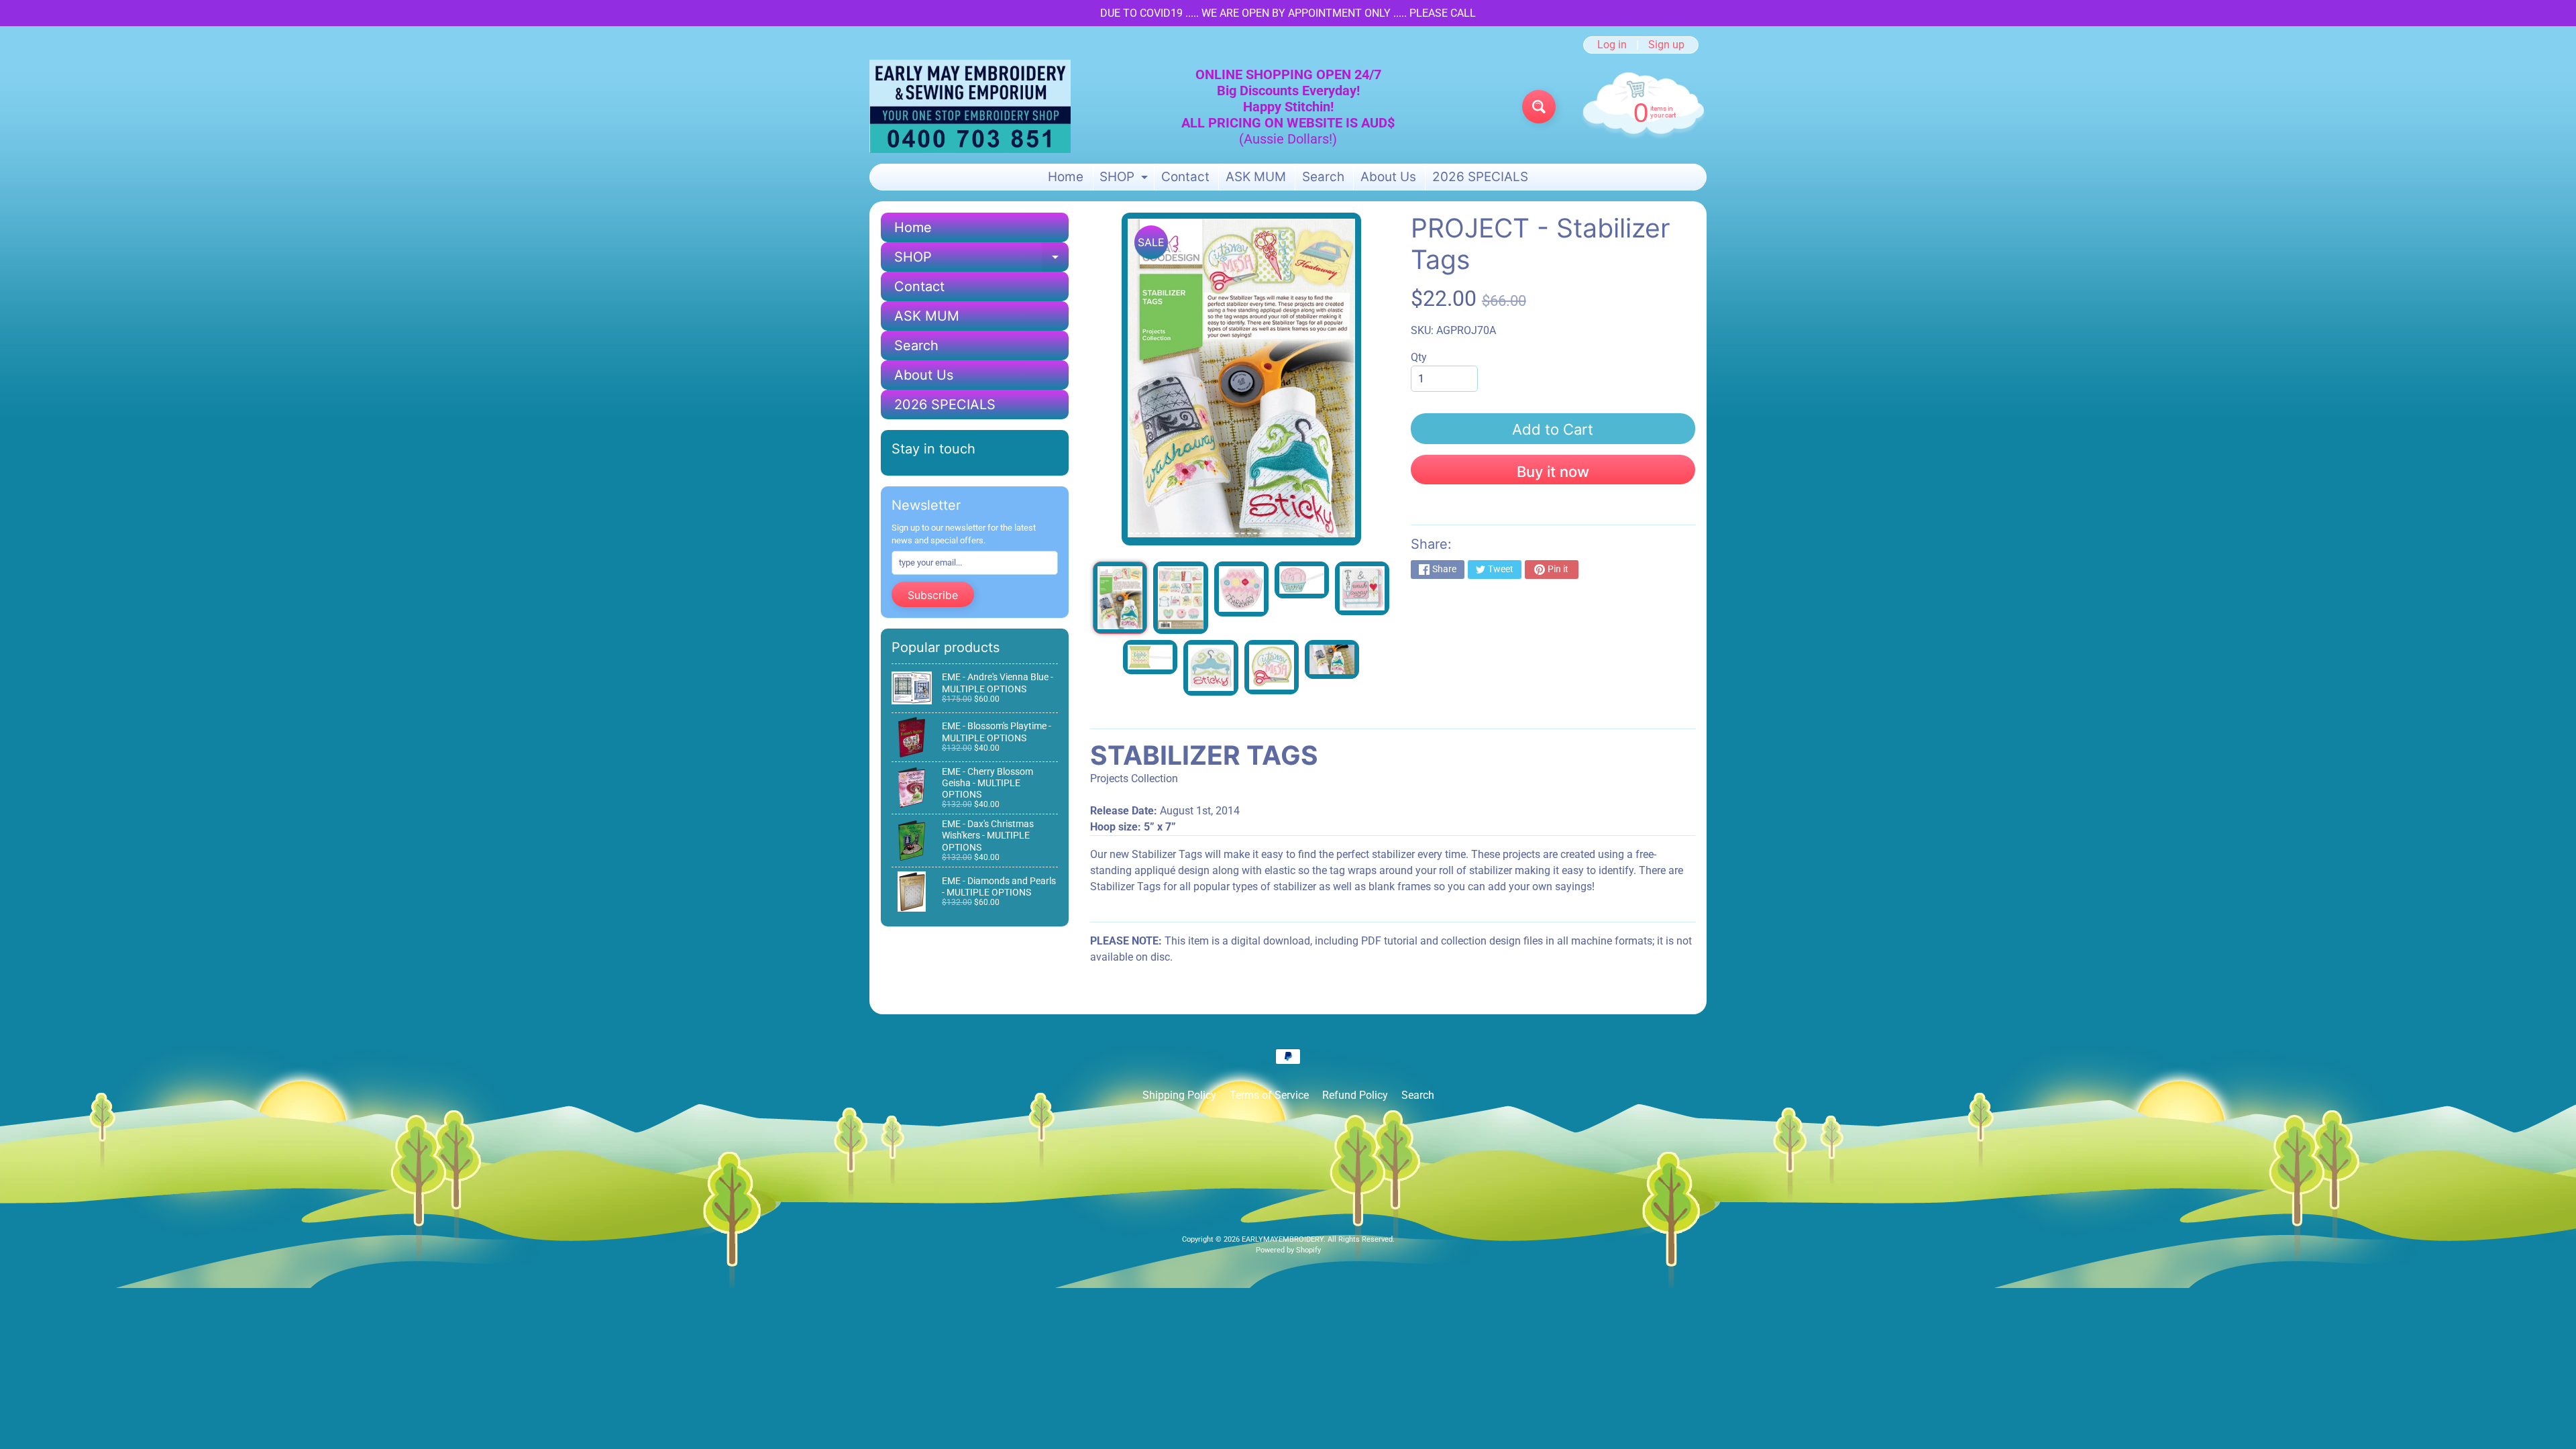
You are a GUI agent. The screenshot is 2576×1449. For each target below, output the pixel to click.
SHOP (1125, 179)
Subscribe (933, 595)
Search (1323, 177)
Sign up (1666, 45)
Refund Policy (1355, 1095)
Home (1066, 177)
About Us (1388, 177)
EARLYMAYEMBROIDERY (1283, 1239)
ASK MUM (1256, 177)
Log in (1612, 45)
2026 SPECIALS (1480, 177)
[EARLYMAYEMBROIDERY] (970, 106)
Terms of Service (1269, 1095)
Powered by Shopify (1288, 1250)
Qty (1419, 357)
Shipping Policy (1179, 1095)
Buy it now (1553, 472)
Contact (1185, 177)
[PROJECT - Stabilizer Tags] (1120, 598)
